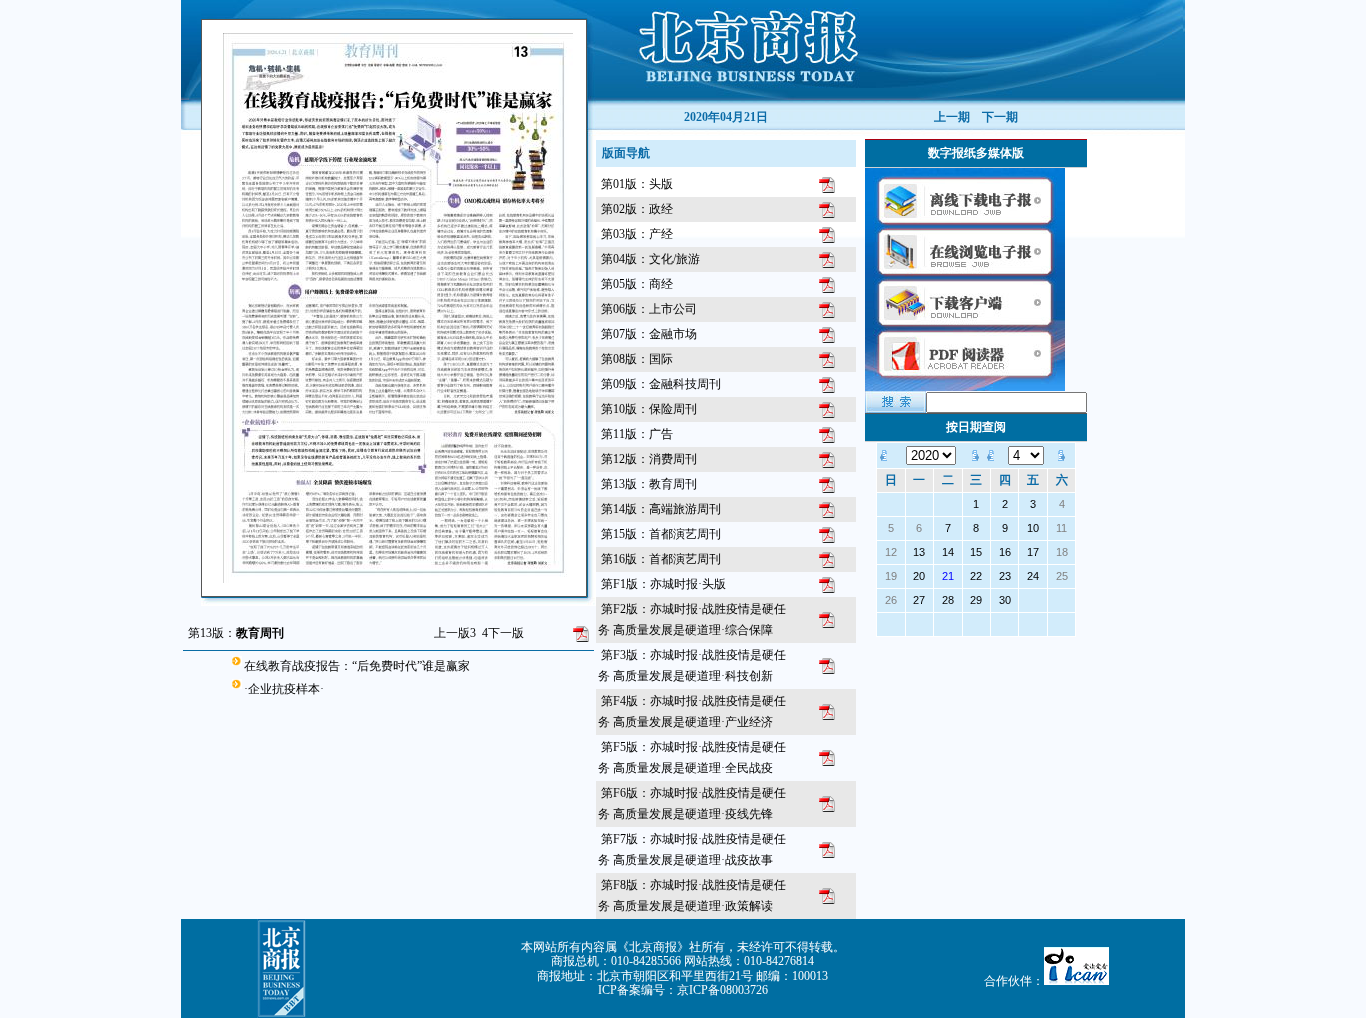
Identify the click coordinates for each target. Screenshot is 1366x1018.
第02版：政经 (637, 209)
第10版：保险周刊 (649, 409)
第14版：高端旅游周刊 (661, 509)
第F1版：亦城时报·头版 (663, 584)
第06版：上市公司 (649, 309)
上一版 (455, 633)
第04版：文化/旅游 (650, 259)
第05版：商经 (637, 284)
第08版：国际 (637, 359)
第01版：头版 (637, 184)
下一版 (503, 633)
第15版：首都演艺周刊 (661, 534)
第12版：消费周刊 (649, 459)
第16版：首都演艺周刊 (661, 559)
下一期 (1000, 117)
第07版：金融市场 (649, 334)
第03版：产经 (637, 234)
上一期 (952, 117)
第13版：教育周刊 (649, 484)
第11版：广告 (637, 434)
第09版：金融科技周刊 (661, 384)
